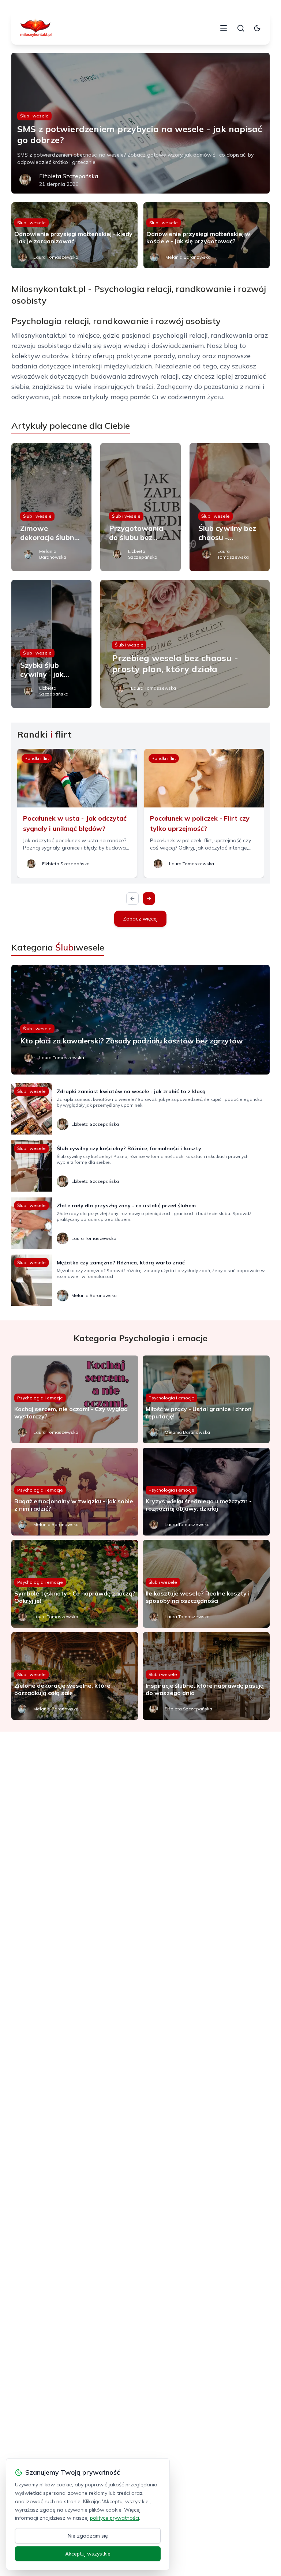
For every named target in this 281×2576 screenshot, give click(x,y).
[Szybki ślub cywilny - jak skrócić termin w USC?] (52, 644)
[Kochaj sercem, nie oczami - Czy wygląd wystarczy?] (75, 1399)
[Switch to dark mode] (257, 28)
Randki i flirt (37, 758)
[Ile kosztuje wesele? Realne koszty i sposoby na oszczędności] (206, 1584)
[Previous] (132, 899)
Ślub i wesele (34, 116)
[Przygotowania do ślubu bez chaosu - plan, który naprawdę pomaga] (140, 507)
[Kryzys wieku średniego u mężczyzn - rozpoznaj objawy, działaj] (206, 1492)
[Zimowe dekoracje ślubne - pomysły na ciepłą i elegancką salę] (52, 507)
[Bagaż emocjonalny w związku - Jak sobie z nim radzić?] (75, 1492)
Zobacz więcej (140, 919)
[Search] (241, 28)
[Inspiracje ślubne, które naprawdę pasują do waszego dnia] (206, 1676)
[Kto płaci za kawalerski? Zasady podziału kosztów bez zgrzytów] (141, 1020)
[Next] (149, 899)
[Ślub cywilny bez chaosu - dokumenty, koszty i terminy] (230, 507)
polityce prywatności (115, 2518)
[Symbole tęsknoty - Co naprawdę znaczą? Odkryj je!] (75, 1584)
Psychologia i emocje (40, 1398)
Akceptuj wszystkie (88, 2554)
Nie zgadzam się (88, 2536)
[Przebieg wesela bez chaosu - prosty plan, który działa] (185, 644)
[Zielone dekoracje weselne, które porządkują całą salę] (75, 1676)
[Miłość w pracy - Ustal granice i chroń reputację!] (206, 1399)
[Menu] (224, 28)
